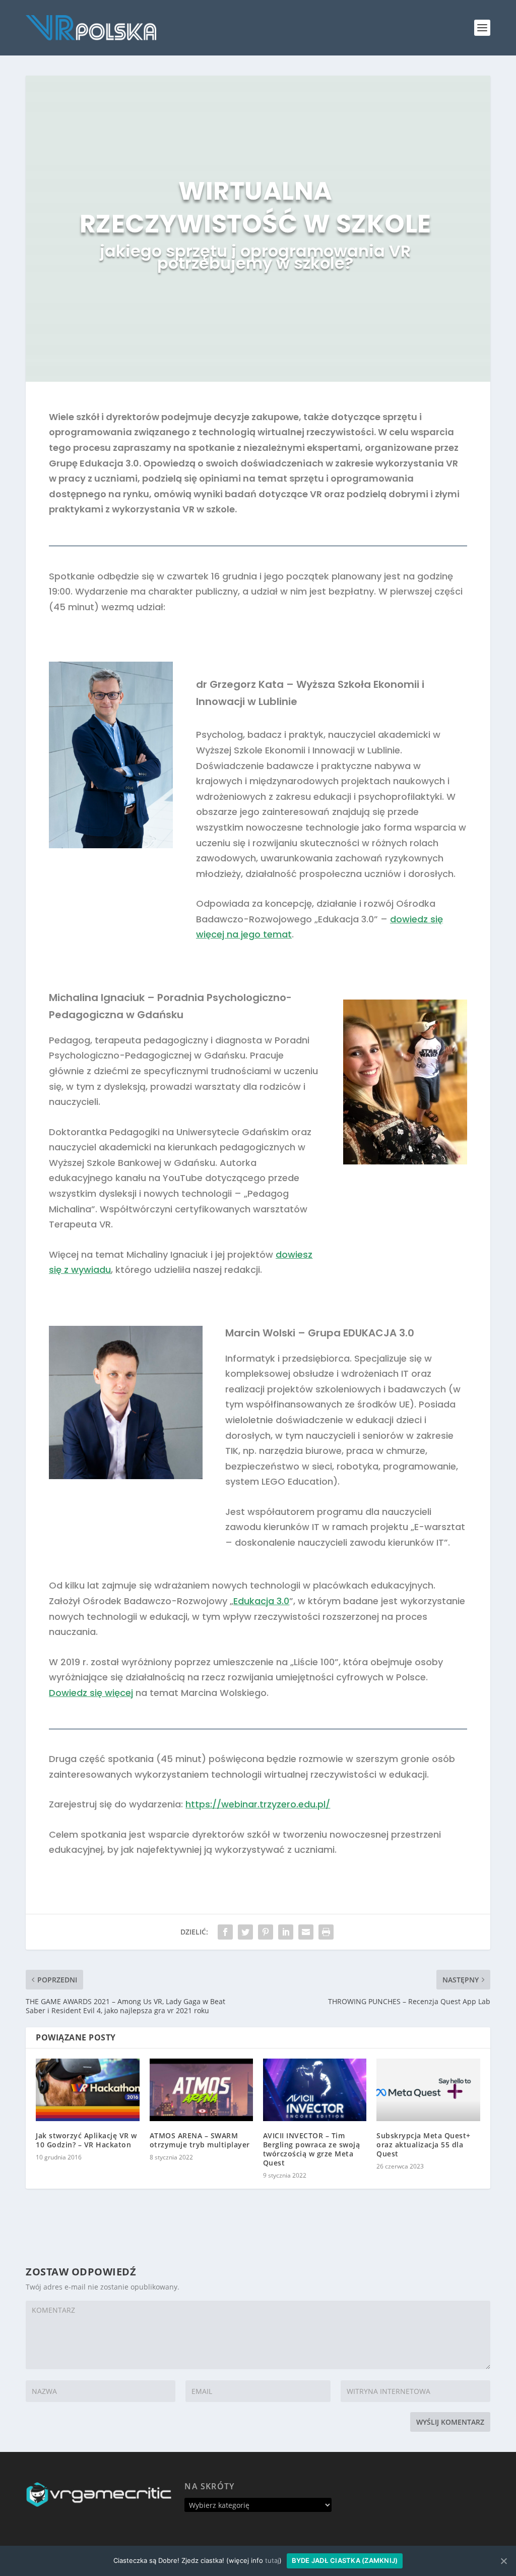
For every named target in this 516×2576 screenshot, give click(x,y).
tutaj (272, 2560)
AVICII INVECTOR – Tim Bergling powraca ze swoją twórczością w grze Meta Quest (312, 2149)
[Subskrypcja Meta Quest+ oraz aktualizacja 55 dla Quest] (428, 2090)
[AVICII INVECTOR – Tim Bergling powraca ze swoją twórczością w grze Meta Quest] (315, 2090)
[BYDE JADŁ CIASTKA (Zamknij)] (503, 2561)
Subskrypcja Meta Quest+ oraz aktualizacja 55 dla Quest (424, 2145)
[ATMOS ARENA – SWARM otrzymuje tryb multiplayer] (201, 2090)
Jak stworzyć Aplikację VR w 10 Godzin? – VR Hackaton (86, 2140)
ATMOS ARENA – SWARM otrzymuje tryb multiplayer (200, 2140)
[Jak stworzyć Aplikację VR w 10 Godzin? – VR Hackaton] (87, 2090)
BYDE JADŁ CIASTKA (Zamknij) (345, 2560)
